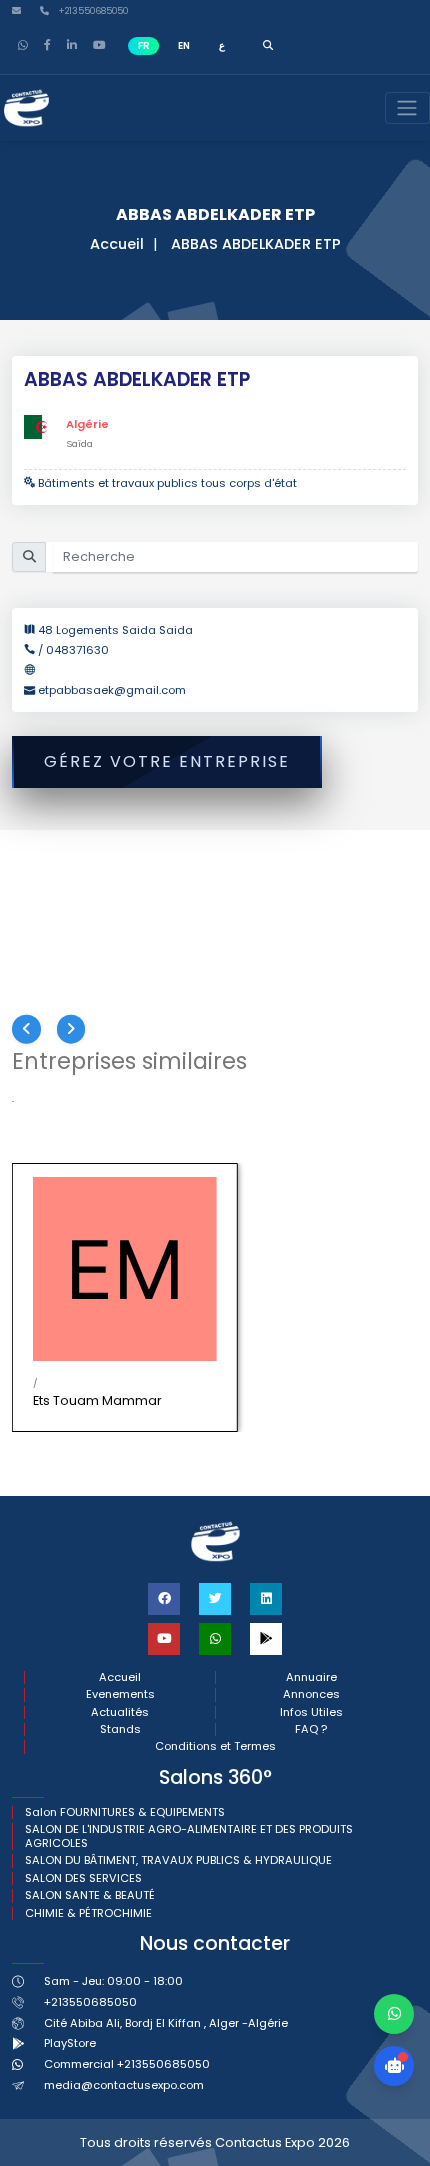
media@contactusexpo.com (124, 2085)
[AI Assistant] (394, 2066)
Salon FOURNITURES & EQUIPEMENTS (125, 1812)
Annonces (311, 1694)
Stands (120, 1729)
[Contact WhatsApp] (394, 2014)
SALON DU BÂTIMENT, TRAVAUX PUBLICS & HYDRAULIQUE (178, 1860)
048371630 (77, 650)
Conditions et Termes (215, 1746)
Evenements (120, 1694)
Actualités (120, 1712)
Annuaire (311, 1677)
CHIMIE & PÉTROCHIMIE (88, 1913)
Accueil (117, 244)
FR (144, 45)
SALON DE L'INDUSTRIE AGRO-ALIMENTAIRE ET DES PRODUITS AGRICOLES (189, 1836)
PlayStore (70, 2043)
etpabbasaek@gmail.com (112, 690)
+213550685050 (91, 11)
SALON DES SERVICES (83, 1878)
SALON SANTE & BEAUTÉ (90, 1895)
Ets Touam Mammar (97, 1400)
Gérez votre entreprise (167, 761)
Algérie (87, 424)
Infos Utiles (311, 1712)
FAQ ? (311, 1729)
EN (184, 45)
